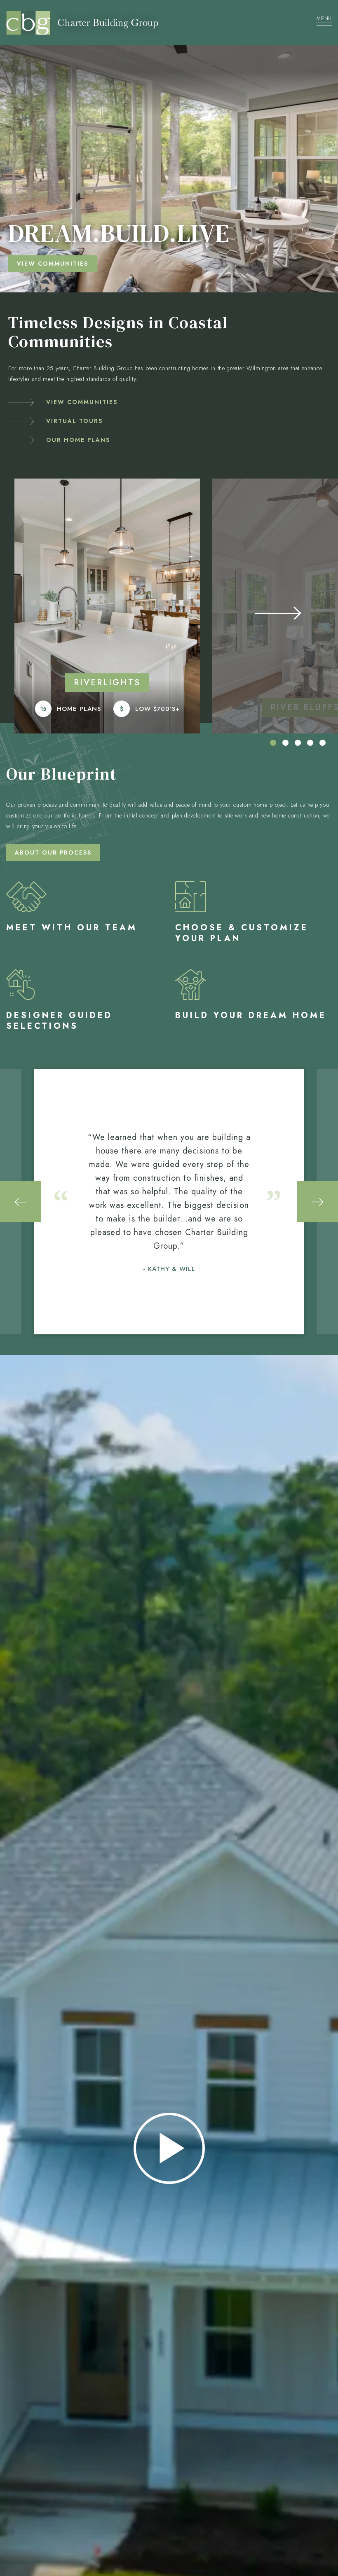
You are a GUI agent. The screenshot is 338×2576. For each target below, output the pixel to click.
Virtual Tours (74, 421)
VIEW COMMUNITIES (53, 264)
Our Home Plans (78, 440)
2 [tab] (285, 743)
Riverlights (107, 683)
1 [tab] (273, 743)
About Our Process (53, 852)
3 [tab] (298, 743)
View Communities (82, 402)
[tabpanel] (107, 606)
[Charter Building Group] (146, 23)
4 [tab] (310, 743)
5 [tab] (323, 743)
